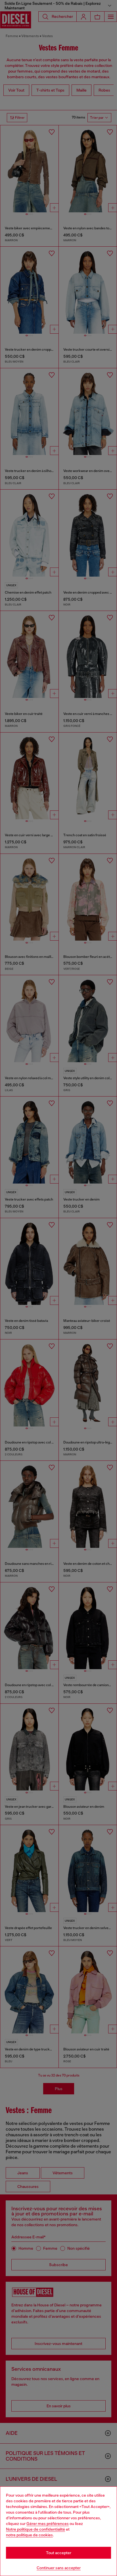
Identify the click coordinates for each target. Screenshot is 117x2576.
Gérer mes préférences (48, 2524)
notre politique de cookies (29, 2535)
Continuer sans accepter (59, 2568)
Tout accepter (59, 2553)
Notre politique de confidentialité (35, 2529)
